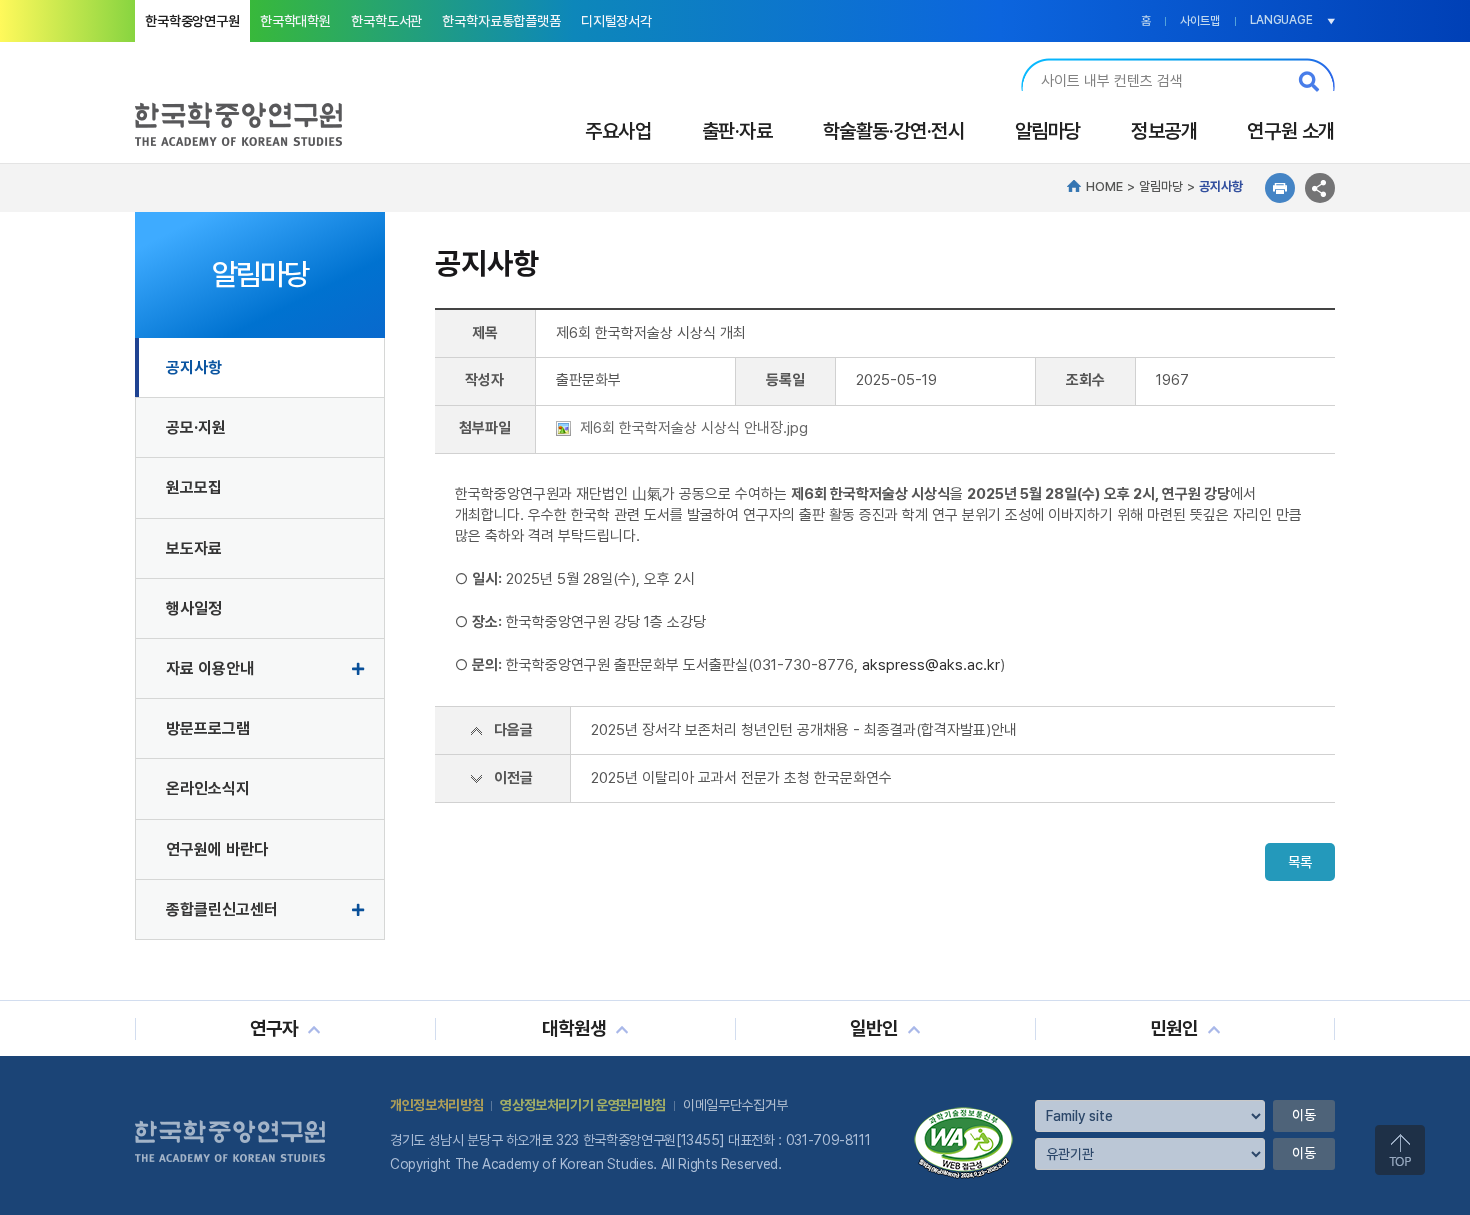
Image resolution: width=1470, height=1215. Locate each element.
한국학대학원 (295, 21)
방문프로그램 (208, 728)
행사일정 (194, 608)
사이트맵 (1200, 21)
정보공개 (1164, 131)
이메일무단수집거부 (735, 1105)
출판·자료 (737, 131)
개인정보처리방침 (436, 1105)
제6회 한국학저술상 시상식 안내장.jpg (694, 428)
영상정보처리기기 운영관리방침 (583, 1105)
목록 (1300, 862)
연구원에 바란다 (217, 849)
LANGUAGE (1281, 20)
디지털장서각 (616, 21)
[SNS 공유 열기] (1320, 188)
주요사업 (618, 131)
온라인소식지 (208, 788)
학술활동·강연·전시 (894, 131)
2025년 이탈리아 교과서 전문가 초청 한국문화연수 (741, 778)
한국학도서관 (386, 21)
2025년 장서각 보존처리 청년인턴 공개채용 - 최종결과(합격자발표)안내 (804, 730)
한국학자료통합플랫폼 (501, 21)
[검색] (1309, 81)
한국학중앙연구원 (192, 21)
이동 (1304, 1115)
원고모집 (194, 487)
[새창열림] (963, 1114)
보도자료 (194, 548)
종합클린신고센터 (222, 909)
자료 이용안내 (210, 668)
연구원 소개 (1291, 131)
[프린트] (1280, 188)
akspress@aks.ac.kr (931, 665)
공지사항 (194, 367)
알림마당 (1048, 131)
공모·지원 (196, 427)
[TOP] (1400, 1150)
